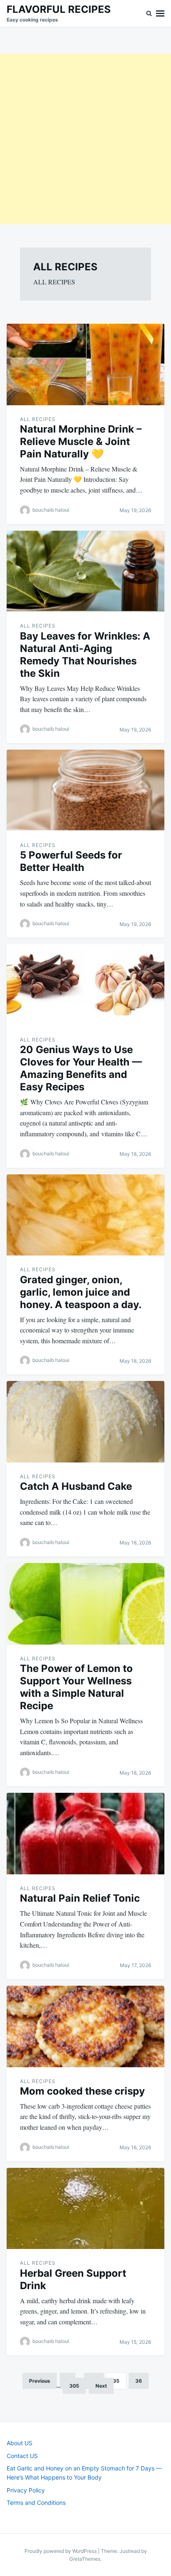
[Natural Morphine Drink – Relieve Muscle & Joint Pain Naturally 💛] (85, 364)
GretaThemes (85, 2559)
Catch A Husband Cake (76, 1486)
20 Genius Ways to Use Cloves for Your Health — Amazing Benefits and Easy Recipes (81, 1068)
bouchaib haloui (51, 510)
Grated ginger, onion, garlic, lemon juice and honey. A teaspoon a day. (81, 1292)
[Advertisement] (85, 139)
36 (139, 2381)
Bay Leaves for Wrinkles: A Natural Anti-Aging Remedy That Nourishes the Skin (85, 655)
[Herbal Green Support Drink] (85, 2209)
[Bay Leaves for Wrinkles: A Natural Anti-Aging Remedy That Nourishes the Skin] (85, 571)
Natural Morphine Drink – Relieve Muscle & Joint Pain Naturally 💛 (81, 441)
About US (20, 2443)
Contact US (22, 2456)
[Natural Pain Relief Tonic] (85, 1834)
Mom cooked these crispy (82, 2091)
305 (74, 2386)
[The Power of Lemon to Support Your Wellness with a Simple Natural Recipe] (85, 1604)
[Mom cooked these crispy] (85, 2026)
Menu (160, 13)
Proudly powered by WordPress (61, 2551)
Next (101, 2386)
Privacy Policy (26, 2490)
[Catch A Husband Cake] (85, 1422)
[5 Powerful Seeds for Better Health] (85, 790)
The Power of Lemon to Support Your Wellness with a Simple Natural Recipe (76, 1687)
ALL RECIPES (38, 419)
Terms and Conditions (36, 2503)
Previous (40, 2381)
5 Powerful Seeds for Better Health (71, 861)
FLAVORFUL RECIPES (59, 9)
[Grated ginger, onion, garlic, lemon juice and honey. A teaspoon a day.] (85, 1215)
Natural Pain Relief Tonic (80, 1898)
